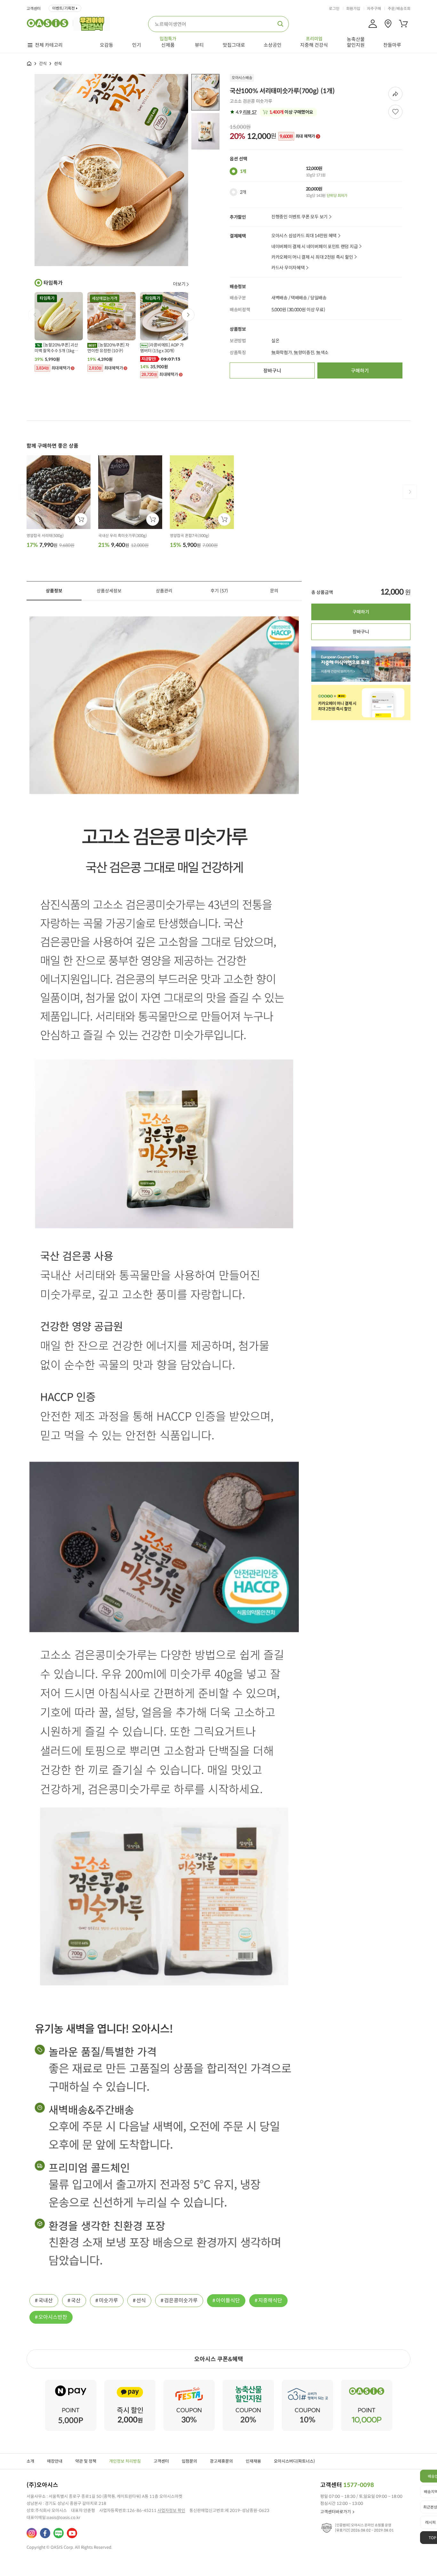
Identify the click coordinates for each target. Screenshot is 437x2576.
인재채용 (253, 2461)
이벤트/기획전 (64, 8)
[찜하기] (395, 112)
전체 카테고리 (49, 45)
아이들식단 (228, 2300)
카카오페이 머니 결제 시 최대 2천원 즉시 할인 (312, 257)
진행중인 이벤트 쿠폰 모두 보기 (299, 217)
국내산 (46, 2300)
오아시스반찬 (53, 2317)
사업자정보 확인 (171, 2511)
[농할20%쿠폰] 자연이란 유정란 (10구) (108, 348)
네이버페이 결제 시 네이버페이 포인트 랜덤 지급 (314, 247)
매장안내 (55, 2461)
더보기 (179, 284)
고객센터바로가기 (336, 2512)
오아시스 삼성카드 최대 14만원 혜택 (304, 236)
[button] (188, 315)
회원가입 (353, 9)
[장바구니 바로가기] (403, 24)
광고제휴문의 (221, 2461)
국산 (76, 2300)
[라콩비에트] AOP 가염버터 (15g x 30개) (162, 348)
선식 (141, 2300)
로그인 (334, 9)
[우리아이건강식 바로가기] (94, 23)
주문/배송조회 (399, 9)
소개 (30, 2461)
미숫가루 (108, 2300)
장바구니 (272, 371)
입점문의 (189, 2461)
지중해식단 (270, 2300)
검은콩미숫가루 (181, 2300)
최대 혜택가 (297, 136)
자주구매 (374, 9)
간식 (43, 64)
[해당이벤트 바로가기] (71, 2382)
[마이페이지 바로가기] (373, 24)
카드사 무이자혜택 (288, 268)
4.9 (246, 112)
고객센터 (34, 9)
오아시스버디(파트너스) (294, 2461)
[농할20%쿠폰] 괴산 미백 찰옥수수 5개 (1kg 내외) (56, 348)
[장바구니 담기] (81, 519)
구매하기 (360, 371)
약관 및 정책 (86, 2461)
